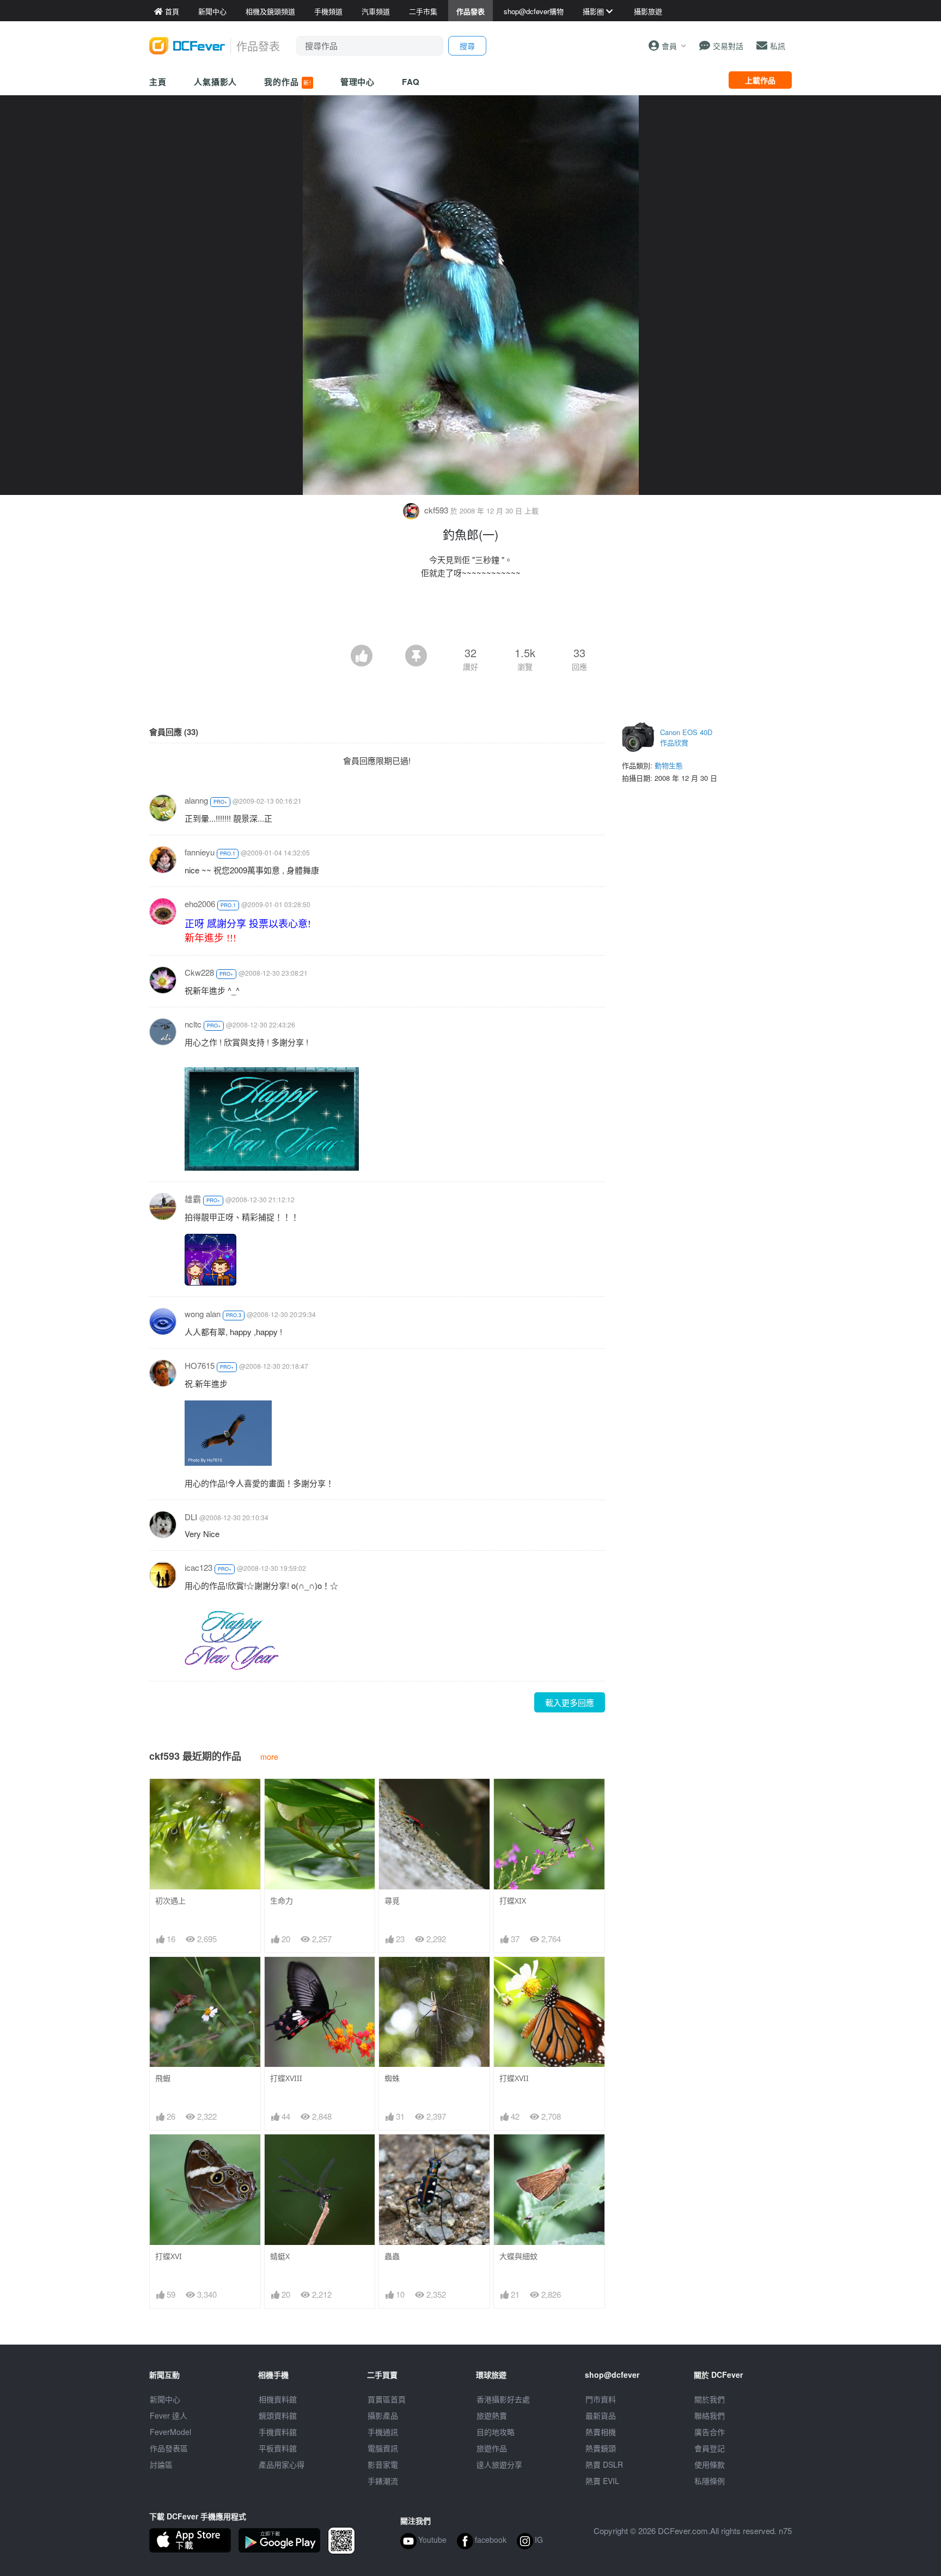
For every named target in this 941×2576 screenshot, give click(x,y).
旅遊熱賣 (492, 2415)
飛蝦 (163, 2078)
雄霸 (193, 1199)
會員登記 (710, 2448)
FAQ (411, 82)
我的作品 (288, 82)
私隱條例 (710, 2481)
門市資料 (601, 2399)
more (269, 1756)
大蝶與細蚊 (518, 2256)
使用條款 (710, 2464)
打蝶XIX (513, 1901)
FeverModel (170, 2432)
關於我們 (710, 2399)
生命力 (282, 1901)
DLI (191, 1517)
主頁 (158, 82)
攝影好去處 (503, 2399)
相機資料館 (278, 2399)
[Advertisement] (471, 615)
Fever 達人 (169, 2415)
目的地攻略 (496, 2432)
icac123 (198, 1567)
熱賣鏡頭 (601, 2448)
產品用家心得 (282, 2464)
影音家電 (383, 2464)
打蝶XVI (169, 2256)
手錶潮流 (383, 2481)
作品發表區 (169, 2448)
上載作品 (760, 80)
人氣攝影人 (216, 82)
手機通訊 (383, 2432)
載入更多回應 (570, 1702)
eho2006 (200, 904)
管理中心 (358, 82)
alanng (196, 800)
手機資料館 (278, 2432)
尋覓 (392, 1901)
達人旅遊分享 (499, 2464)
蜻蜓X (280, 2256)
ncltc (193, 1024)
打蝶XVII (514, 2078)
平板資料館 (278, 2448)
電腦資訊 (383, 2448)
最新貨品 (601, 2415)
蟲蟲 (392, 2256)
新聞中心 (165, 2399)
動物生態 (669, 765)
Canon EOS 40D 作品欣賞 (686, 738)
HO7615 (200, 1365)
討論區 (161, 2464)
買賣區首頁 (387, 2399)
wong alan (203, 1314)
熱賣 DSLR (604, 2464)
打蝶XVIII (286, 2078)
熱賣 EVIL (602, 2481)
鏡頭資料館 (278, 2415)
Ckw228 (199, 972)
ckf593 (436, 510)
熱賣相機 (601, 2432)
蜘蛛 (392, 2078)
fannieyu (200, 852)
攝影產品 (383, 2415)
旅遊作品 (492, 2448)
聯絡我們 (710, 2415)
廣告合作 (710, 2432)
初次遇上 (170, 1901)
